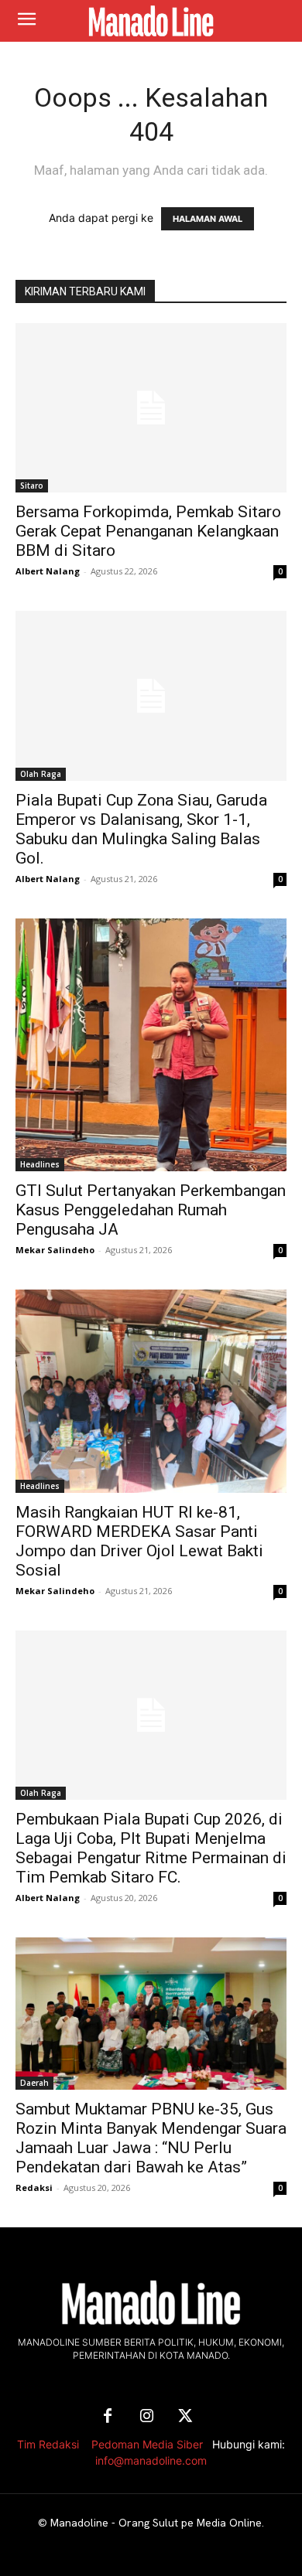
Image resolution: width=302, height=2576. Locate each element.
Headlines (40, 1164)
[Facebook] (108, 2417)
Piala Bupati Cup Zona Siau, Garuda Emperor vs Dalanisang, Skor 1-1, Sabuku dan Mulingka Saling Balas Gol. (141, 829)
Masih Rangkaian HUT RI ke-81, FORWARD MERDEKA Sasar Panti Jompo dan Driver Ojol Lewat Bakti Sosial (139, 1541)
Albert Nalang (48, 571)
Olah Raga (41, 774)
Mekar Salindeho (55, 1250)
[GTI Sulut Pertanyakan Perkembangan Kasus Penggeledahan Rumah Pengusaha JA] (151, 1045)
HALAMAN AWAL (208, 219)
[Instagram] (146, 2417)
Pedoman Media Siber (147, 2444)
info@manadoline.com (151, 2460)
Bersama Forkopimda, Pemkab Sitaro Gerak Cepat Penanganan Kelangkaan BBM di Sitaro (148, 531)
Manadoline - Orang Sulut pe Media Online (156, 2523)
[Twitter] (185, 2417)
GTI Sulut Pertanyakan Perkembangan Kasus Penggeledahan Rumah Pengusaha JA (151, 1210)
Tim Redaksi (48, 2444)
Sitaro (32, 486)
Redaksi (34, 2188)
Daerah (34, 2083)
